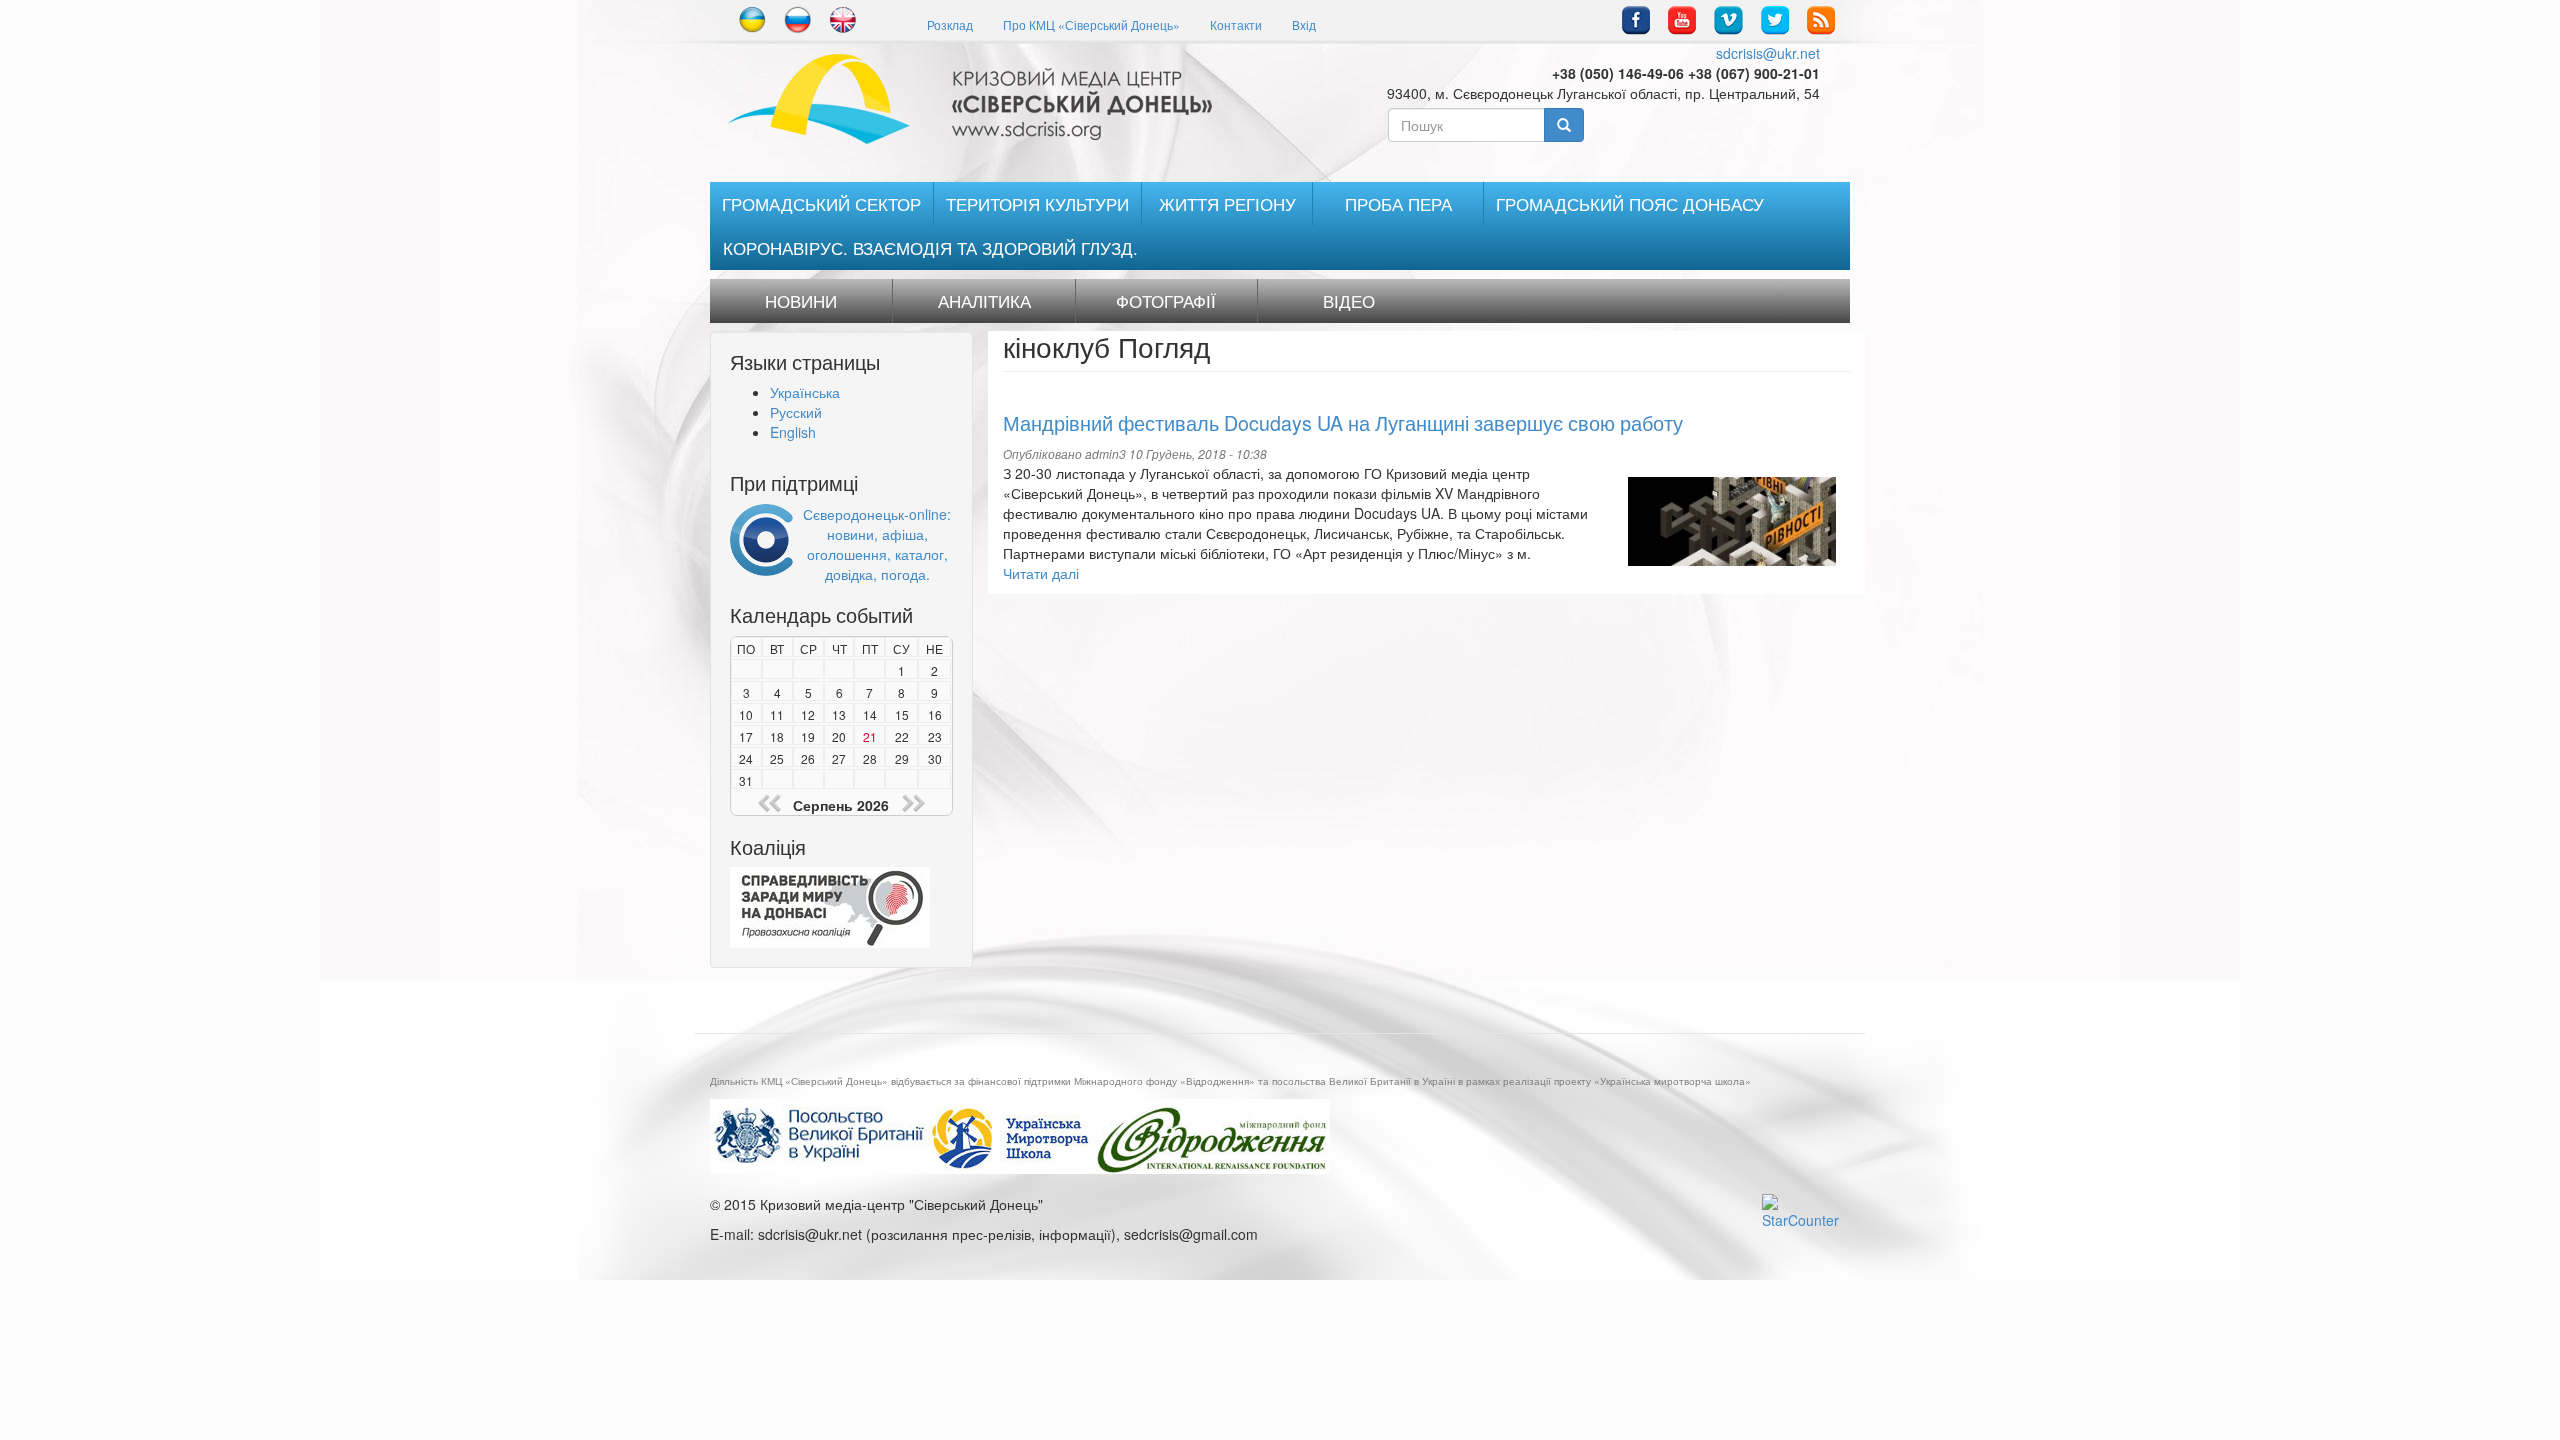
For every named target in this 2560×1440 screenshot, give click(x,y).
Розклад (950, 24)
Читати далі (1041, 573)
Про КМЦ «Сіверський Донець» (1091, 24)
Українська (805, 392)
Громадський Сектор (821, 204)
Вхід (1304, 24)
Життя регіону (1227, 204)
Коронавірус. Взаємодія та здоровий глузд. (930, 248)
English (793, 432)
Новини (801, 301)
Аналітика (984, 301)
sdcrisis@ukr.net (1768, 53)
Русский (796, 412)
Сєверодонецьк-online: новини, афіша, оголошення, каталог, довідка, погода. (877, 544)
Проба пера (1398, 204)
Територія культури (1037, 204)
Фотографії (1166, 301)
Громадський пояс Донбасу (1630, 204)
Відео (1349, 301)
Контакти (1236, 24)
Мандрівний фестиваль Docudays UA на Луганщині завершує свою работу (1343, 422)
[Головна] (977, 99)
